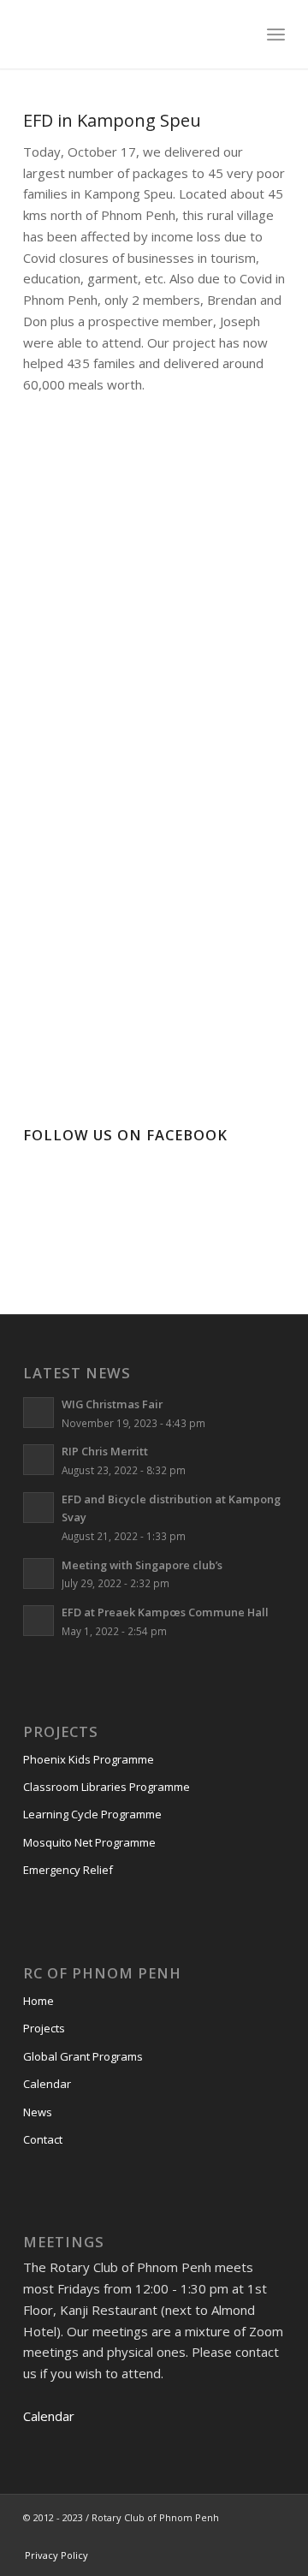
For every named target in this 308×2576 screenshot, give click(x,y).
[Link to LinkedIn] (246, 2537)
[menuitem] (276, 34)
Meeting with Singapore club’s (142, 1565)
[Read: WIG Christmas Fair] (38, 1413)
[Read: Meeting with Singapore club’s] (38, 1574)
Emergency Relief (68, 1870)
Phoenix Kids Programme (89, 1759)
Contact (43, 2139)
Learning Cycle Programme (92, 1814)
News (38, 2112)
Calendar (47, 2084)
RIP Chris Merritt (105, 1451)
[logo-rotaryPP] (128, 34)
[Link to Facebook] (195, 2537)
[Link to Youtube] (221, 2537)
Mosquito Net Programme (89, 1842)
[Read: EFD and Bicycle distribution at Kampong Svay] (38, 1508)
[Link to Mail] (272, 2537)
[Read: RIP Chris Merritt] (38, 1460)
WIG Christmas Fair (112, 1404)
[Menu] (276, 34)
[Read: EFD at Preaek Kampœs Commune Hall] (38, 1621)
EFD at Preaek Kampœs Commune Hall (165, 1612)
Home (38, 2001)
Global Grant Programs (83, 2056)
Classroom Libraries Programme (107, 1787)
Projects (44, 2028)
